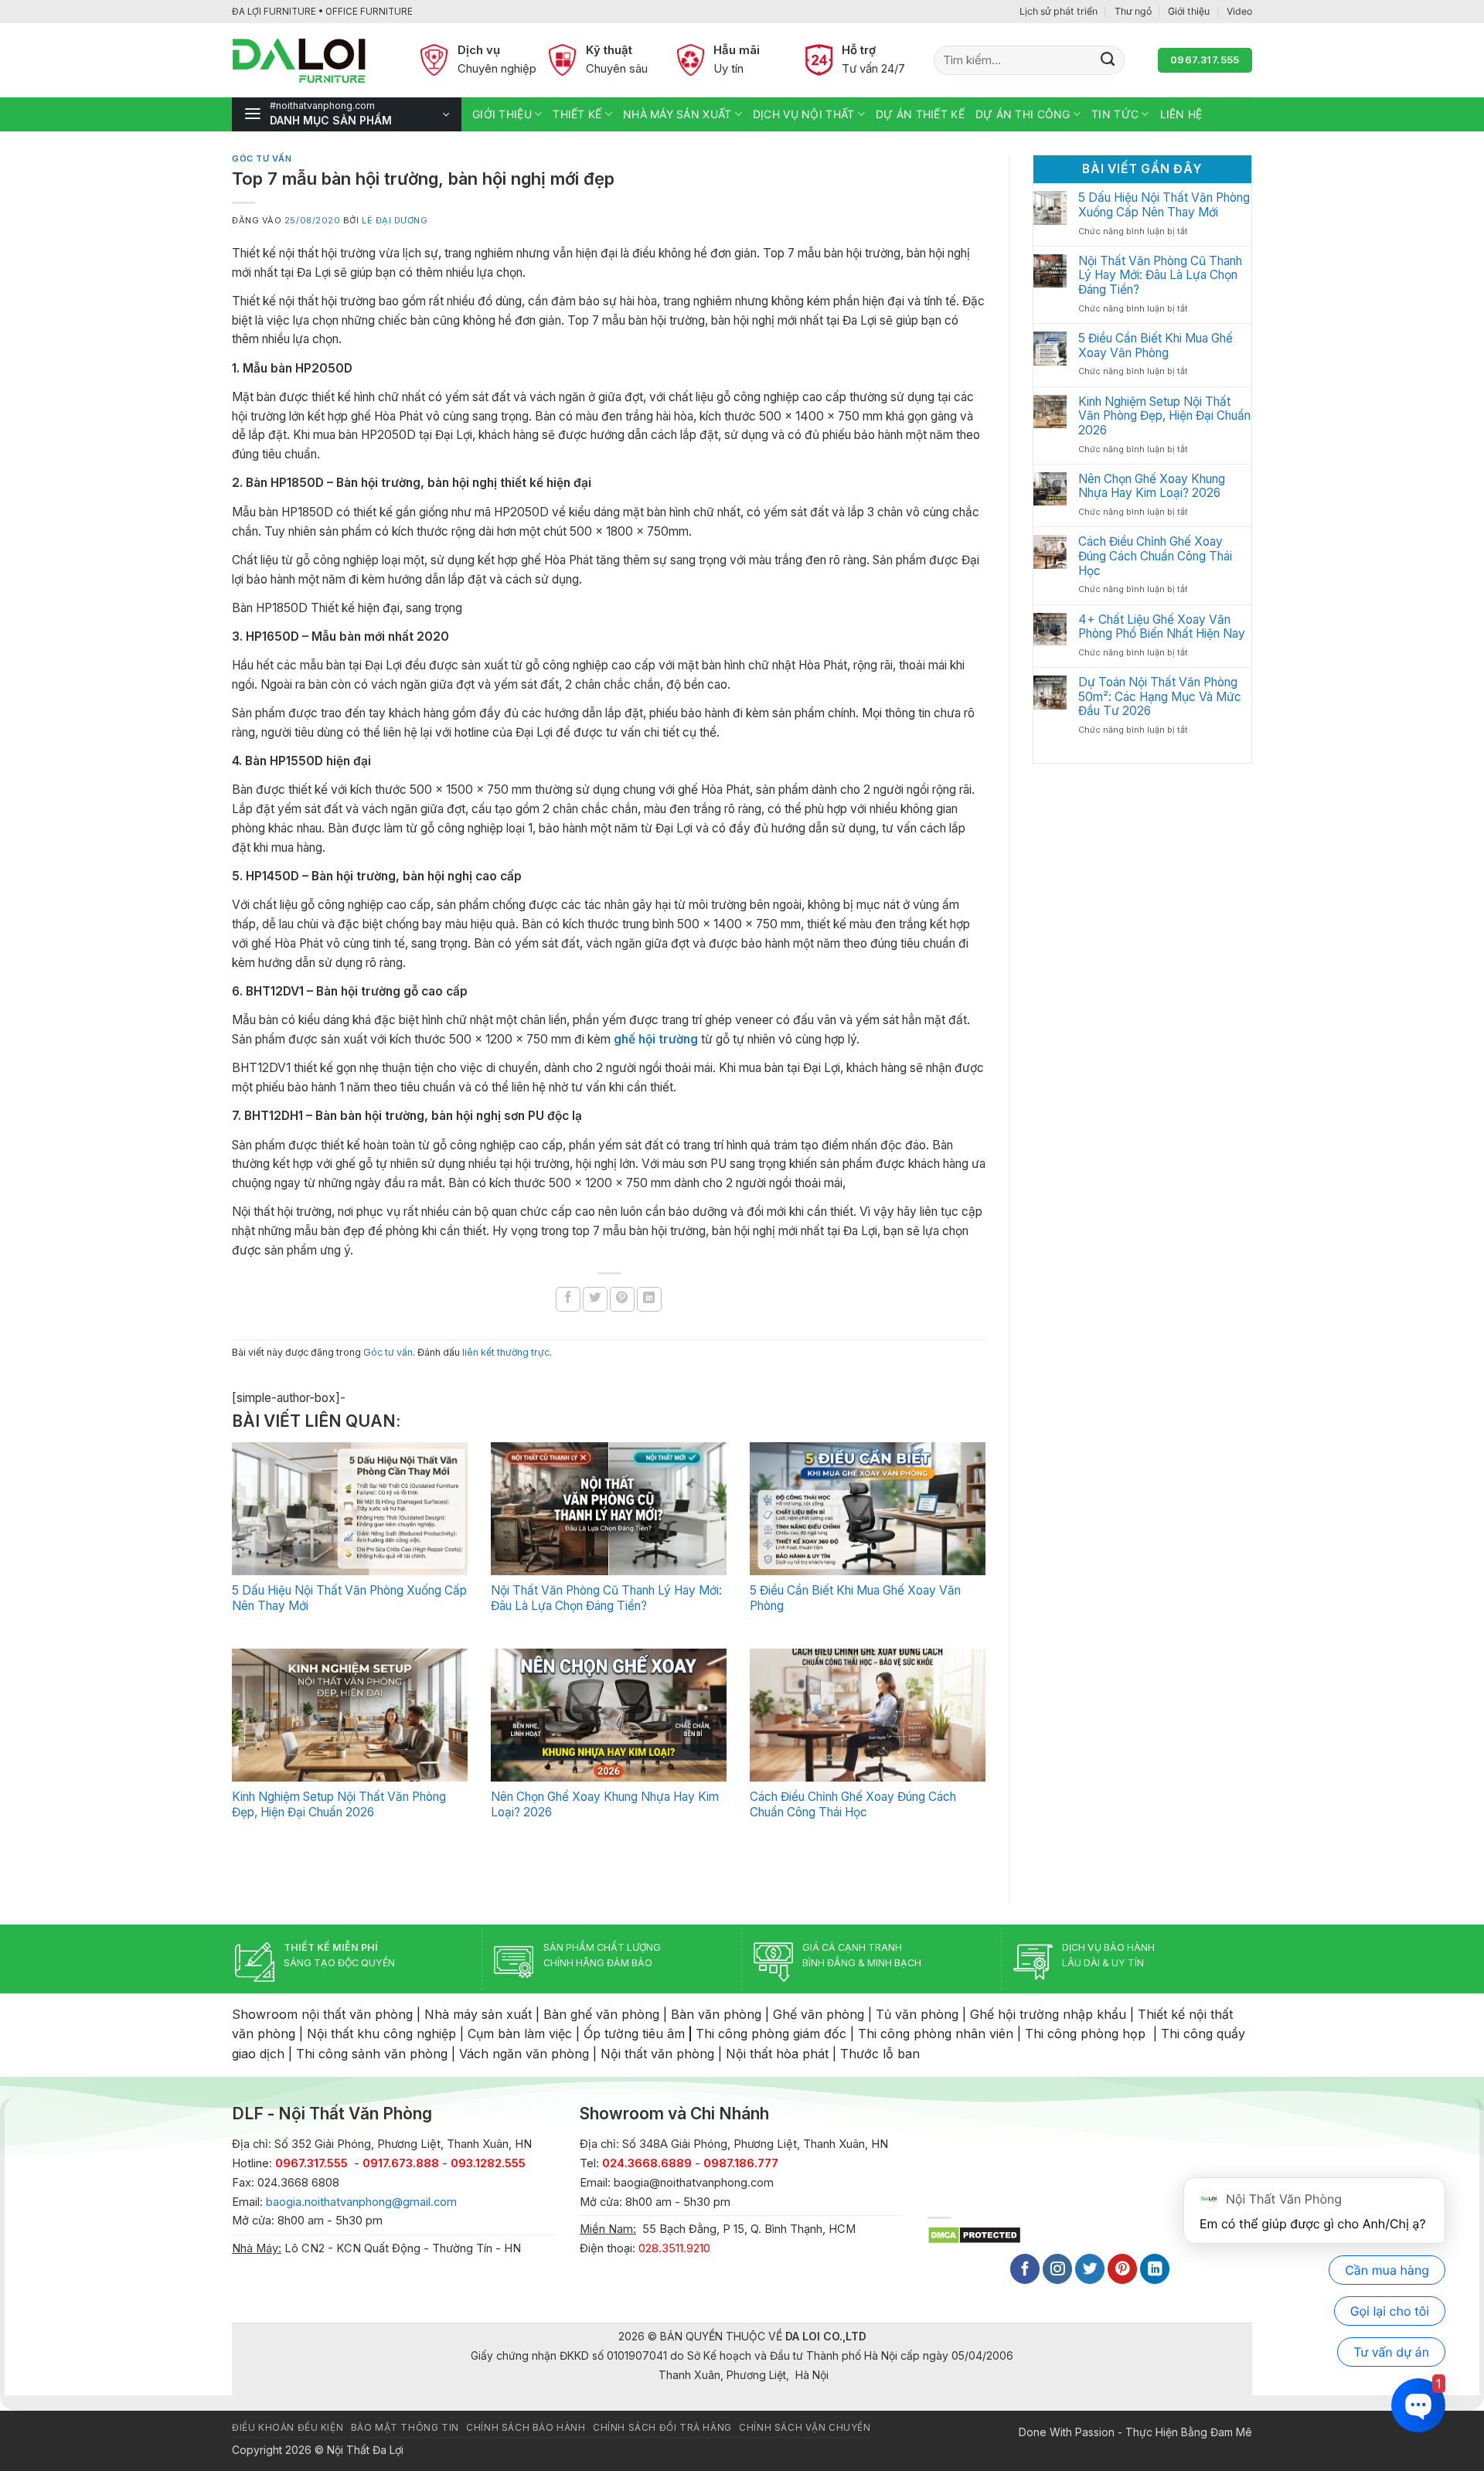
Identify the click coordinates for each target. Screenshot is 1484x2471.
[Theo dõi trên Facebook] (1025, 2269)
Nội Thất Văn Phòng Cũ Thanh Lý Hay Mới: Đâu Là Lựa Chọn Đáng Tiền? (606, 1598)
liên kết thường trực (506, 1352)
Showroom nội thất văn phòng (322, 2014)
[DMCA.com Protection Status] (974, 2234)
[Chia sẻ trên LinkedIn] (649, 1299)
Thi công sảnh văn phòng (372, 2054)
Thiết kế (577, 114)
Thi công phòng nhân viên (936, 2034)
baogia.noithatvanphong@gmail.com (361, 2202)
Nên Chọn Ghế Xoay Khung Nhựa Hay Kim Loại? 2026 (1152, 487)
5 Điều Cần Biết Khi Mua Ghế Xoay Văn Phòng (1156, 346)
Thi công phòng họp (1085, 2034)
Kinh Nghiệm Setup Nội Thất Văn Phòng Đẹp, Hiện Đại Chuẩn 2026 (339, 1804)
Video (1239, 11)
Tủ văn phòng (917, 2014)
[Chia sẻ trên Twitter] (595, 1299)
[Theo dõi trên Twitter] (1090, 2269)
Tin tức (1115, 114)
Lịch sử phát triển (1059, 11)
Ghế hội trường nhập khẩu (1048, 2014)
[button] (347, 114)
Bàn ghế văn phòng (601, 2014)
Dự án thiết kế (920, 114)
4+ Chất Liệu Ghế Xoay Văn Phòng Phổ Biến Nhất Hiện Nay (1162, 627)
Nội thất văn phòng (657, 2054)
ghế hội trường (656, 1039)
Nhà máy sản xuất (677, 114)
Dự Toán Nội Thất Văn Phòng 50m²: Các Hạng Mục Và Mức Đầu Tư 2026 (1160, 697)
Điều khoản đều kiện (288, 2428)
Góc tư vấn (262, 158)
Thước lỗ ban (880, 2054)
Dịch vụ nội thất (803, 114)
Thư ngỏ (1133, 11)
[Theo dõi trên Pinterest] (1122, 2269)
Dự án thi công (1023, 114)
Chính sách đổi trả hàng (662, 2428)
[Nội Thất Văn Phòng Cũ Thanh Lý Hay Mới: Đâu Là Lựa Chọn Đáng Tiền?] (609, 1509)
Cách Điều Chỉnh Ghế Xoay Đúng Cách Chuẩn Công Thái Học (853, 1804)
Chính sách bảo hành (526, 2428)
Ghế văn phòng (819, 2014)
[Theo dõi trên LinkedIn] (1155, 2269)
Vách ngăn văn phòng (524, 2054)
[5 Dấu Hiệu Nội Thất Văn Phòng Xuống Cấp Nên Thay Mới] (350, 1509)
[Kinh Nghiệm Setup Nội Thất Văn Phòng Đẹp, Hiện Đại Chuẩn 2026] (350, 1715)
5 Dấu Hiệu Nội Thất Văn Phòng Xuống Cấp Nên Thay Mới (1164, 205)
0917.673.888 (401, 2163)
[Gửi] (1108, 60)
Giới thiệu (1189, 11)
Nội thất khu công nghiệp (381, 2034)
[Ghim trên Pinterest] (622, 1299)
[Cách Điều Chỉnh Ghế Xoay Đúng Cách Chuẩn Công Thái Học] (868, 1715)
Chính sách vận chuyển (805, 2428)
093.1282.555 (488, 2163)
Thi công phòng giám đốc (771, 2034)
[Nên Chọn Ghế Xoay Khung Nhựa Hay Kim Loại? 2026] (609, 1715)
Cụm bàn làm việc (520, 2034)
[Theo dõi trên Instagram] (1057, 2269)
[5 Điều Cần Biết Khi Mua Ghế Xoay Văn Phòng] (868, 1509)
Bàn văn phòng (716, 2014)
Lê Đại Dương (395, 220)
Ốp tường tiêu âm (634, 2034)
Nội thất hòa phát (777, 2054)
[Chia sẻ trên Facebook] (568, 1299)
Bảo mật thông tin (405, 2428)
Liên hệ (1181, 114)
